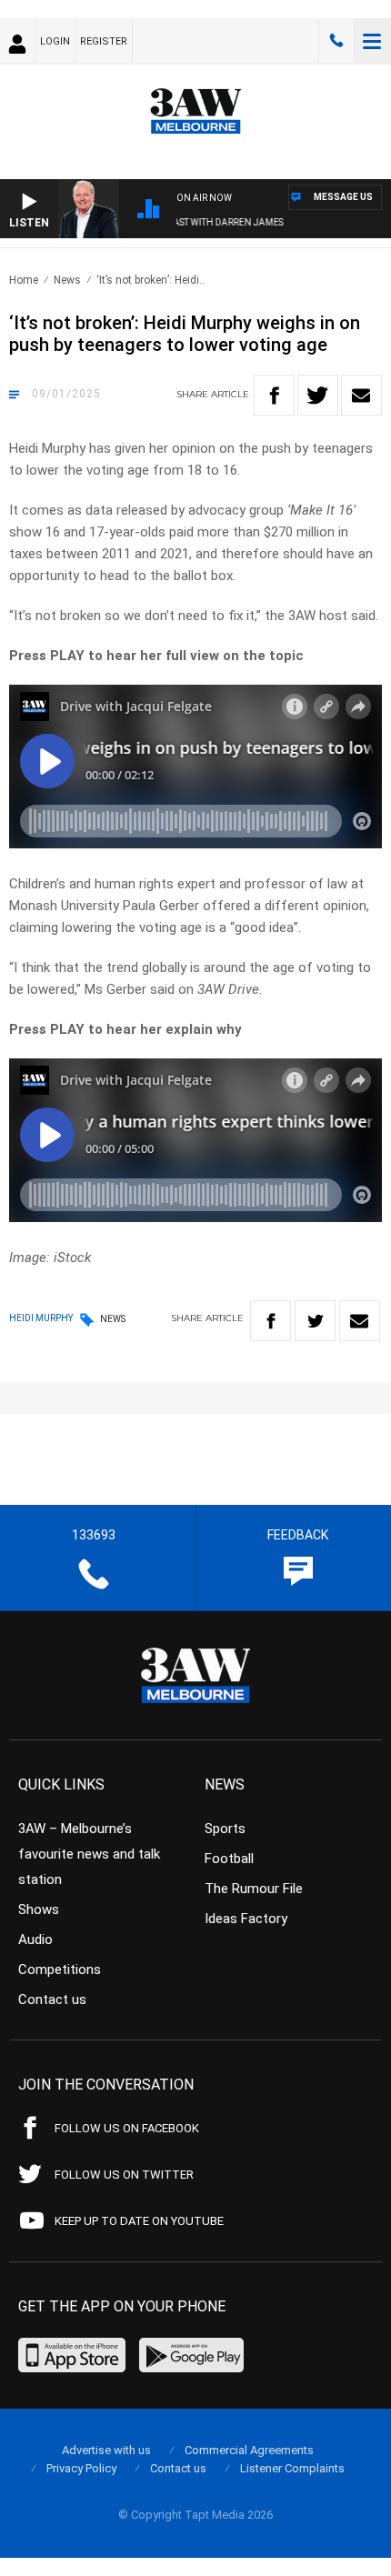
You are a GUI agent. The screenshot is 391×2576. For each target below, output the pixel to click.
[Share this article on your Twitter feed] (318, 395)
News (67, 280)
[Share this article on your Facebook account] (274, 395)
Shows (39, 1909)
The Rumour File (254, 1889)
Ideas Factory (246, 1919)
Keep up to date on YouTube (139, 2221)
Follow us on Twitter (124, 2175)
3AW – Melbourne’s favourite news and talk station (89, 1854)
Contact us (52, 2000)
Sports (225, 1829)
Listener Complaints (292, 2468)
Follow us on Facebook (127, 2128)
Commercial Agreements (249, 2450)
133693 (336, 41)
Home (24, 280)
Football (229, 1859)
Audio (35, 1940)
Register (104, 41)
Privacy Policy (81, 2468)
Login (55, 41)
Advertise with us (106, 2450)
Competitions (60, 1970)
